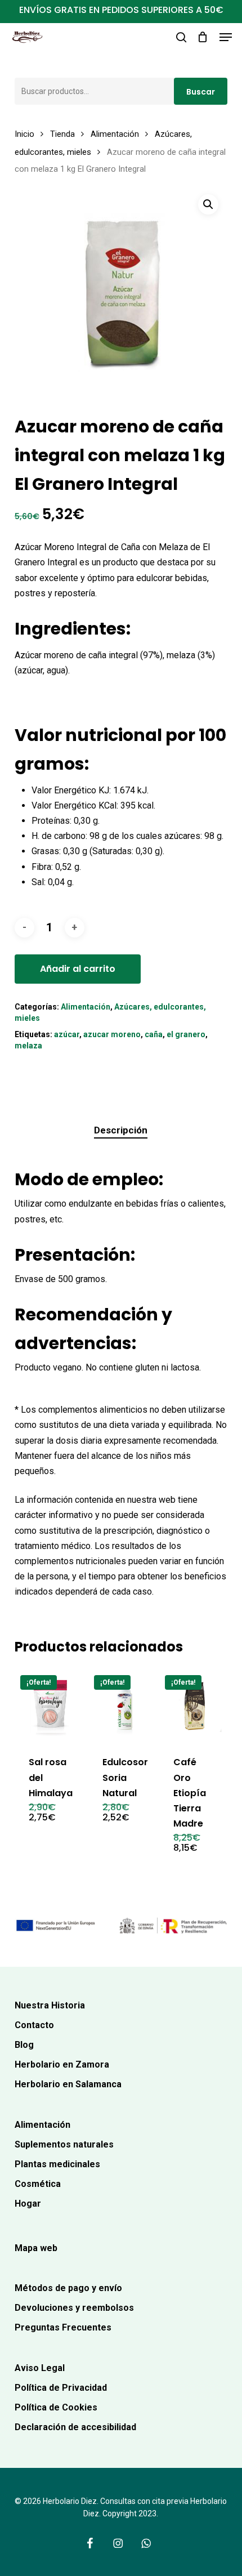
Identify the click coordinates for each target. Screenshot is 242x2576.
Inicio (24, 134)
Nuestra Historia (50, 2005)
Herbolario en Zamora (62, 2064)
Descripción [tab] (121, 1130)
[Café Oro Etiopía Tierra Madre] (195, 1705)
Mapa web (36, 2248)
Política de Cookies (56, 2407)
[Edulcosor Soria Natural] (124, 1705)
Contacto (34, 2025)
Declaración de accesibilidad (75, 2427)
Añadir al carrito (78, 969)
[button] (226, 37)
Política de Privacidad (61, 2388)
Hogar (28, 2204)
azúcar (67, 1034)
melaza (28, 1046)
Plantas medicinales (57, 2164)
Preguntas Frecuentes (63, 2327)
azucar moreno (112, 1034)
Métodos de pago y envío (68, 2288)
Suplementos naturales (64, 2144)
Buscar (201, 92)
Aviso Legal (40, 2368)
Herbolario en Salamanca (68, 2084)
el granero (186, 1034)
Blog (24, 2045)
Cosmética (38, 2184)
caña (154, 1034)
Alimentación (115, 134)
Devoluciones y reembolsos (74, 2308)
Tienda (62, 134)
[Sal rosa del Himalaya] (50, 1705)
